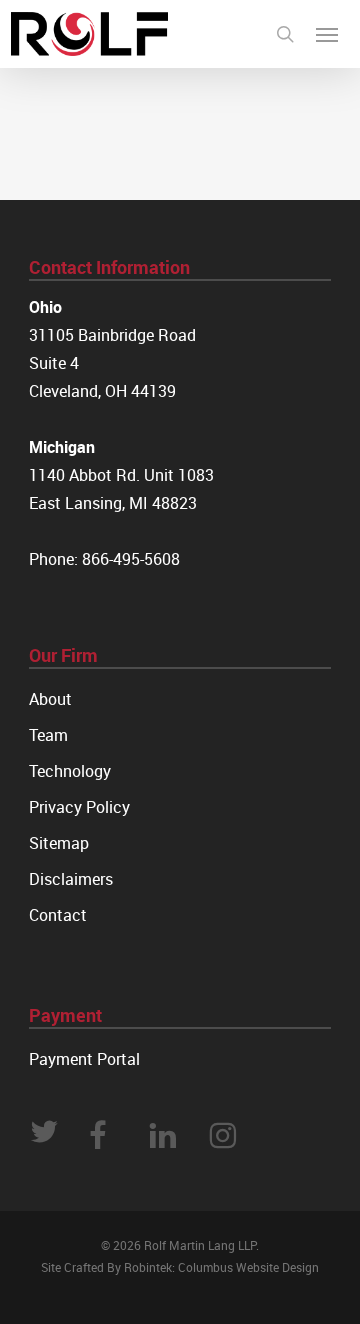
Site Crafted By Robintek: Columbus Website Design (180, 1267)
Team (48, 735)
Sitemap (59, 843)
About (50, 699)
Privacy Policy (79, 807)
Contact (58, 915)
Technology (70, 771)
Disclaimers (71, 879)
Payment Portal (84, 1059)
